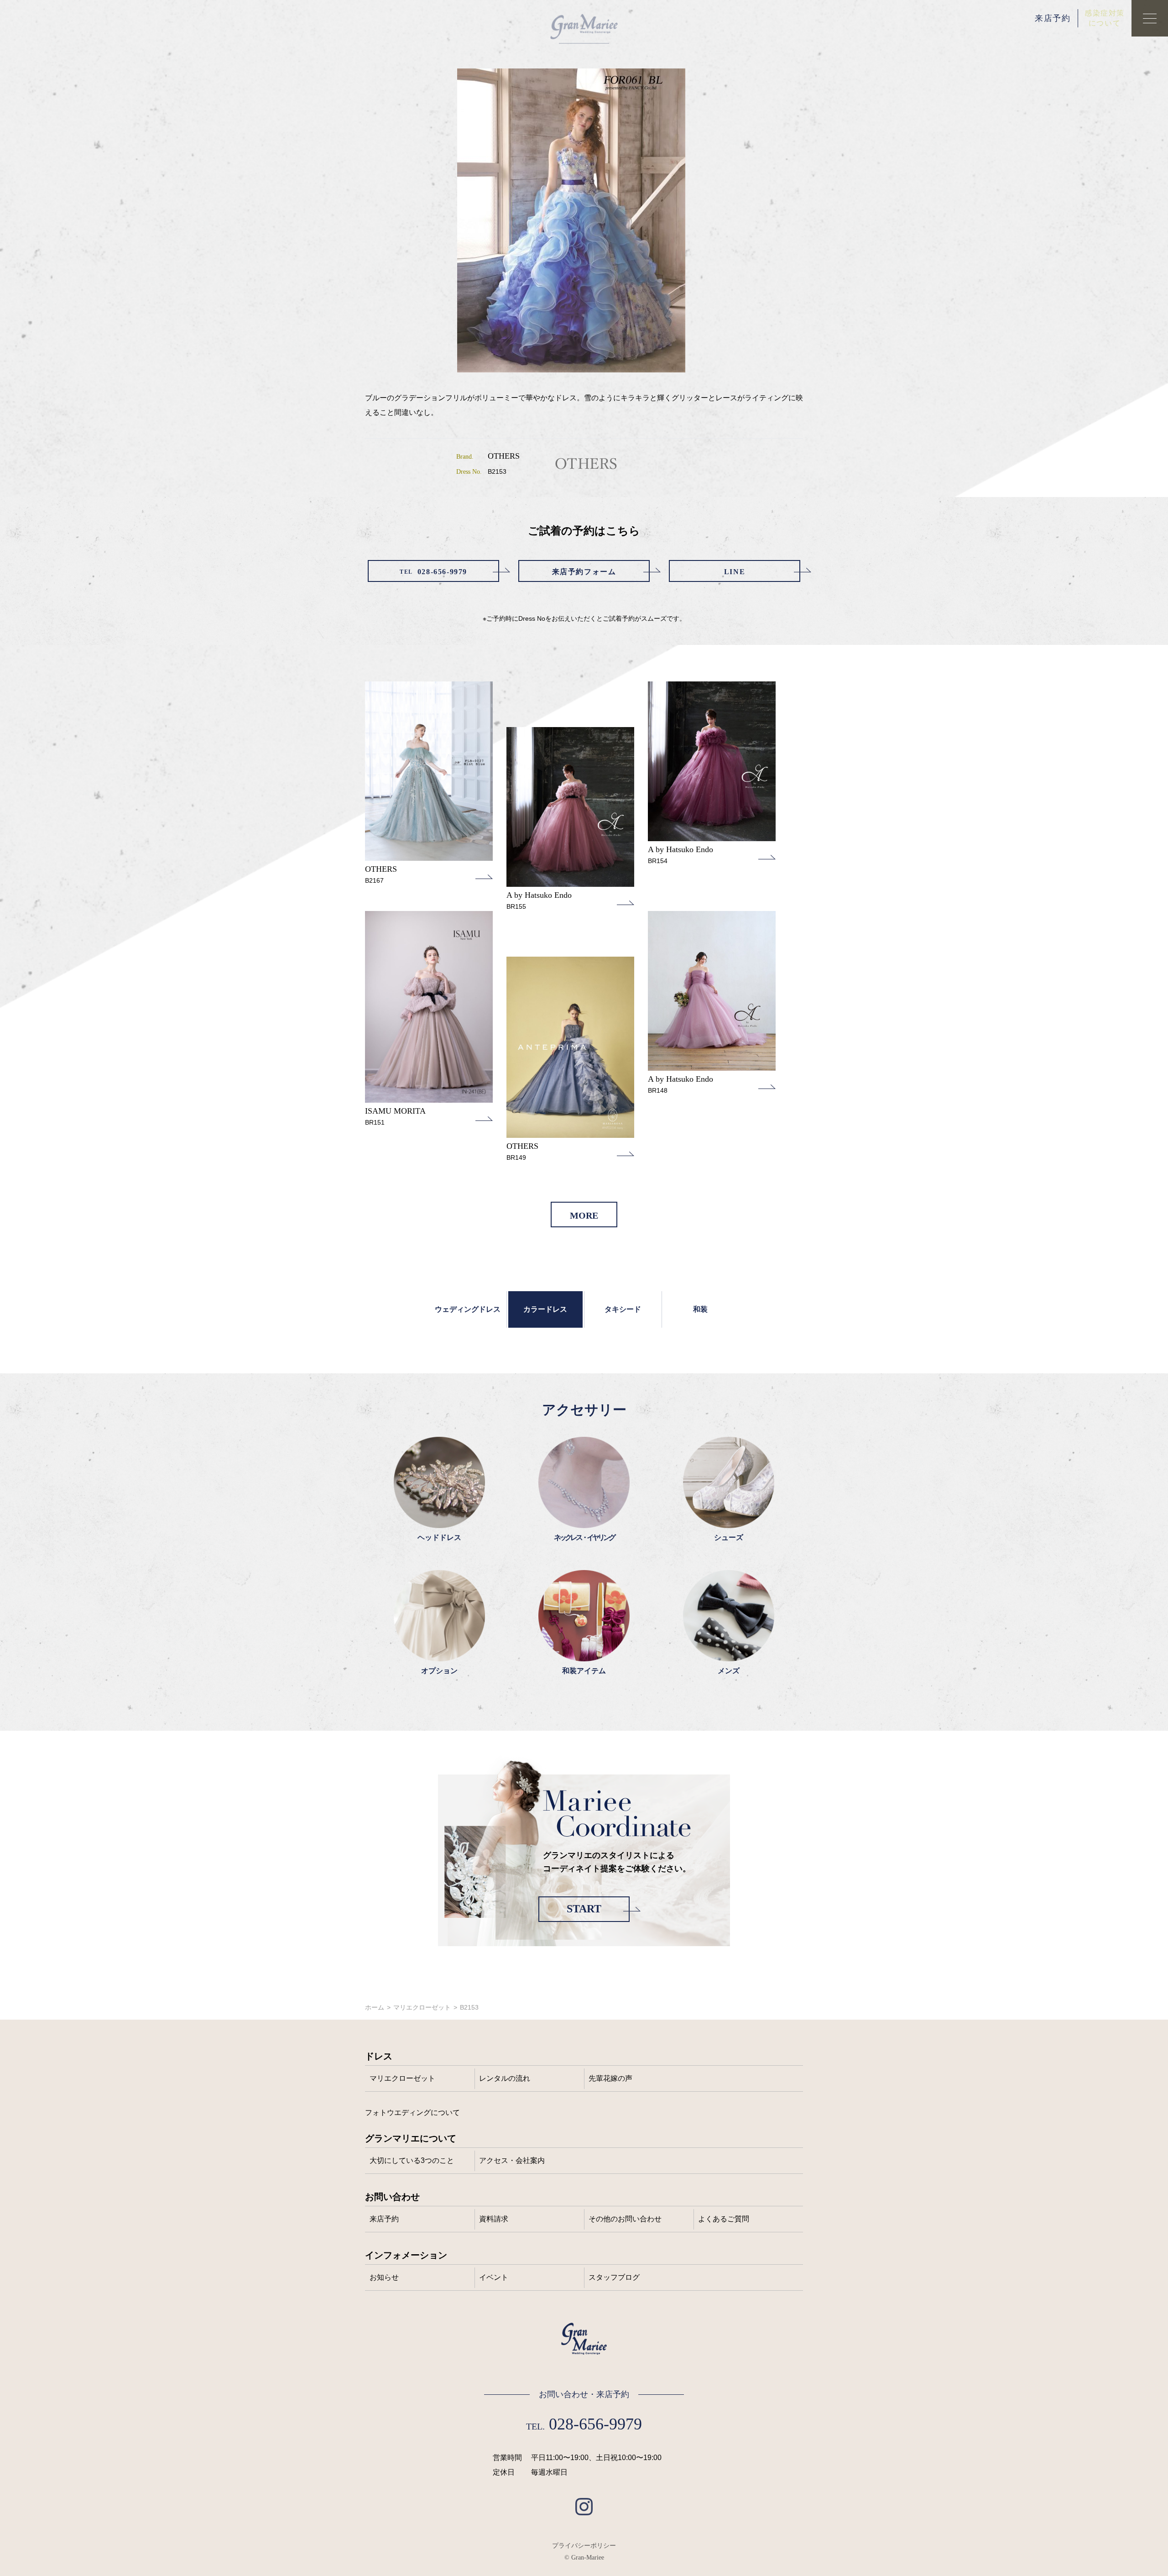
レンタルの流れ (505, 2078)
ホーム (375, 2007)
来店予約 (1053, 18)
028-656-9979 (433, 572)
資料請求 (494, 2219)
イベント (494, 2277)
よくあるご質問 (724, 2219)
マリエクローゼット (422, 2007)
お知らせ (384, 2277)
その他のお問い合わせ (625, 2219)
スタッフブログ (614, 2277)
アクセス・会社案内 (512, 2160)
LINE (735, 572)
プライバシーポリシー (584, 2545)
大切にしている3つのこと (412, 2160)
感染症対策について (1105, 18)
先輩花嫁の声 (610, 2078)
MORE (584, 1215)
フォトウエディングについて (412, 2113)
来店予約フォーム (584, 572)
